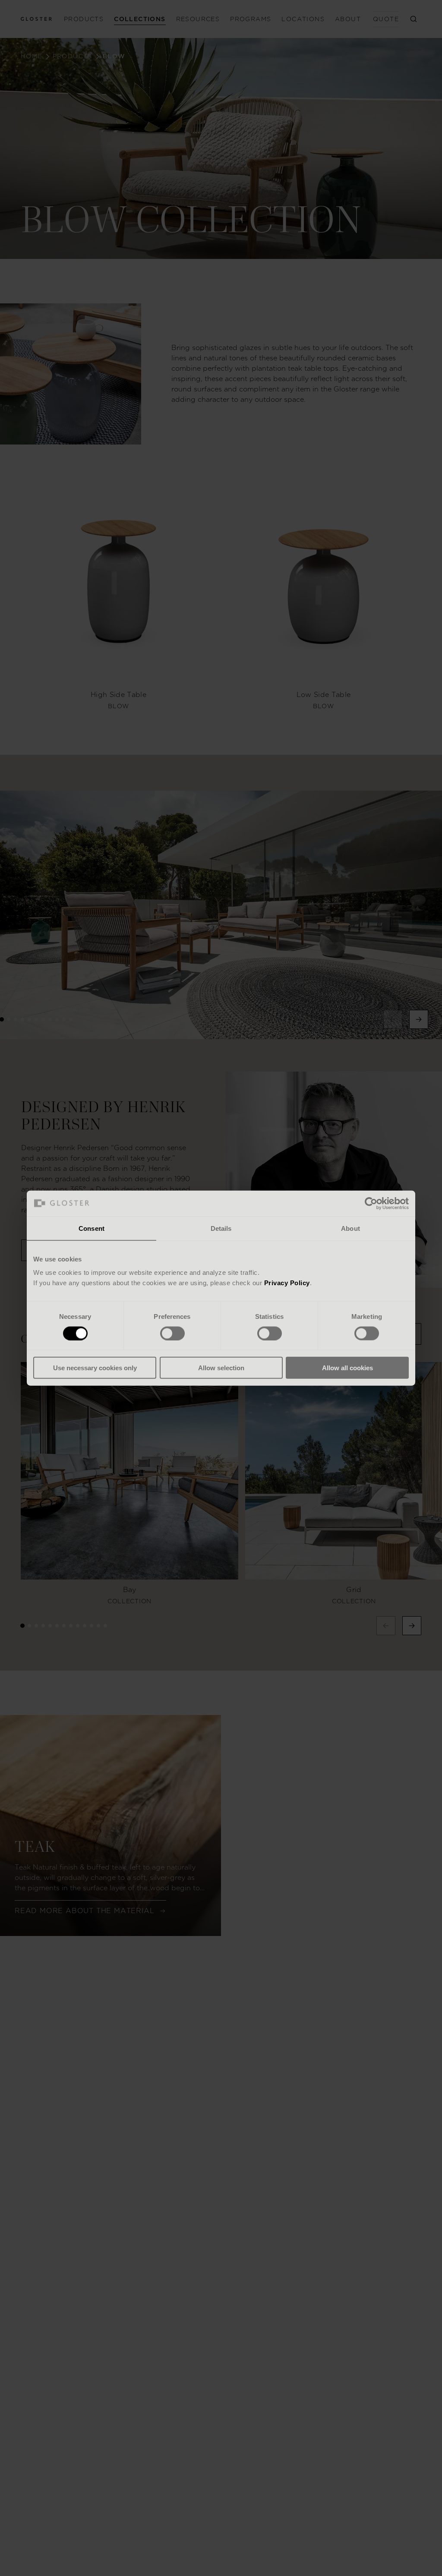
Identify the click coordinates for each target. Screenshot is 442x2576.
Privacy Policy (287, 1283)
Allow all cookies (347, 1368)
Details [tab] (221, 1228)
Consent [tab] (92, 1228)
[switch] (172, 1333)
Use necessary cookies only (95, 1368)
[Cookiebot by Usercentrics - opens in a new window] (371, 1203)
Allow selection (221, 1368)
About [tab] (350, 1228)
